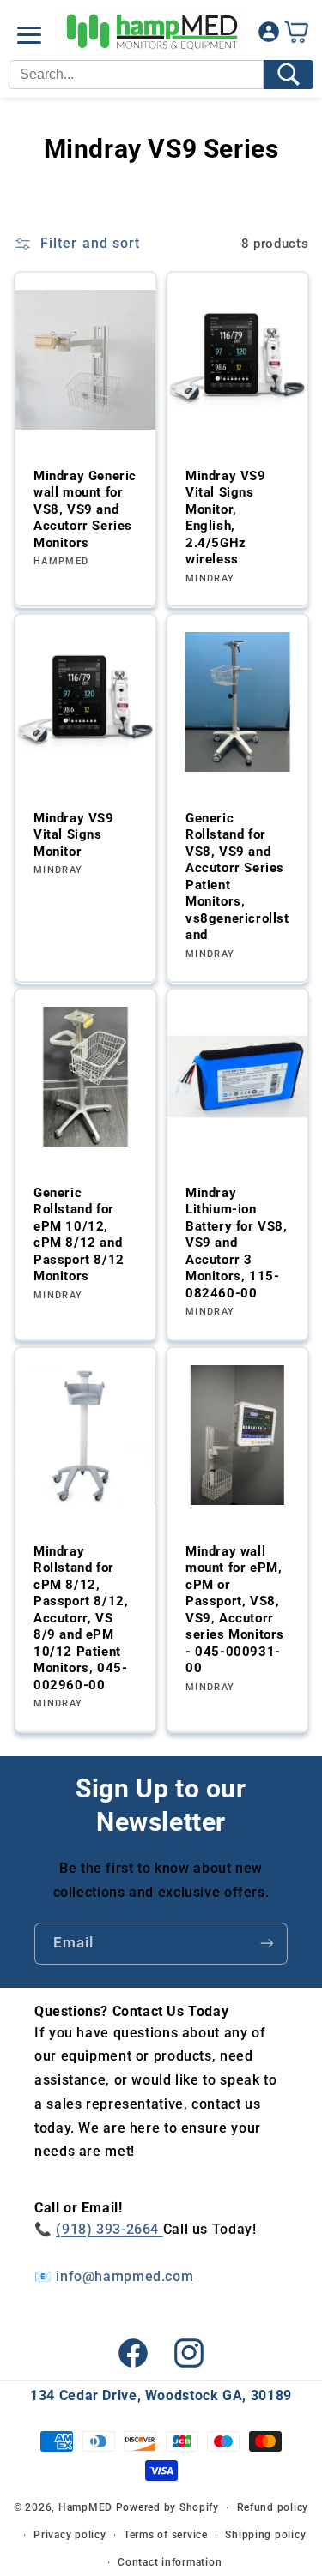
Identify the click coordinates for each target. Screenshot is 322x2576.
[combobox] (136, 75)
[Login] (269, 36)
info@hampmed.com (125, 2276)
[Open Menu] (29, 35)
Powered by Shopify (167, 2507)
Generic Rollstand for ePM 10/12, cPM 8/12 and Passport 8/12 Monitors (79, 1235)
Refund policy (273, 2507)
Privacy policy (70, 2535)
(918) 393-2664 (109, 2229)
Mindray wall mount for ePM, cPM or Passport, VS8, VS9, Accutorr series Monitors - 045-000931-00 (235, 1610)
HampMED (85, 2507)
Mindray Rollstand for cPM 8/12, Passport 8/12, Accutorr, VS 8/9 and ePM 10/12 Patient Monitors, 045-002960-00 (81, 1618)
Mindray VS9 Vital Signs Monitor (74, 834)
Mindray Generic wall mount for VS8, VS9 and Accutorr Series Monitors (85, 509)
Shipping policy (265, 2535)
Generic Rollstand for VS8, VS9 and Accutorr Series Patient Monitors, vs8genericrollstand (237, 876)
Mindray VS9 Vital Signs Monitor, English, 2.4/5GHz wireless (226, 518)
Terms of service (166, 2535)
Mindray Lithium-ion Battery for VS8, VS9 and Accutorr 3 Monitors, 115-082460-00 (237, 1243)
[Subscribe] (267, 1944)
